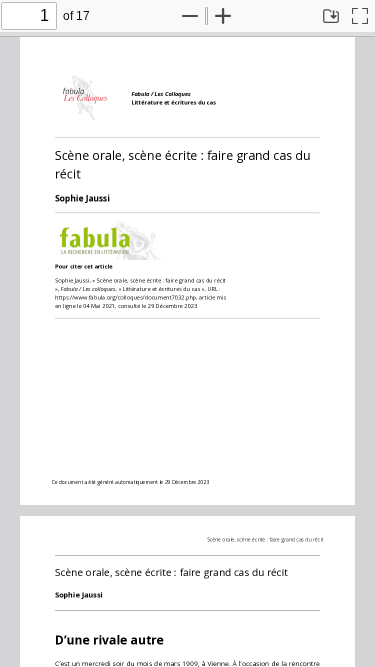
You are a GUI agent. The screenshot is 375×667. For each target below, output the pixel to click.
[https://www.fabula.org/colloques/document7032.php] (129, 296)
